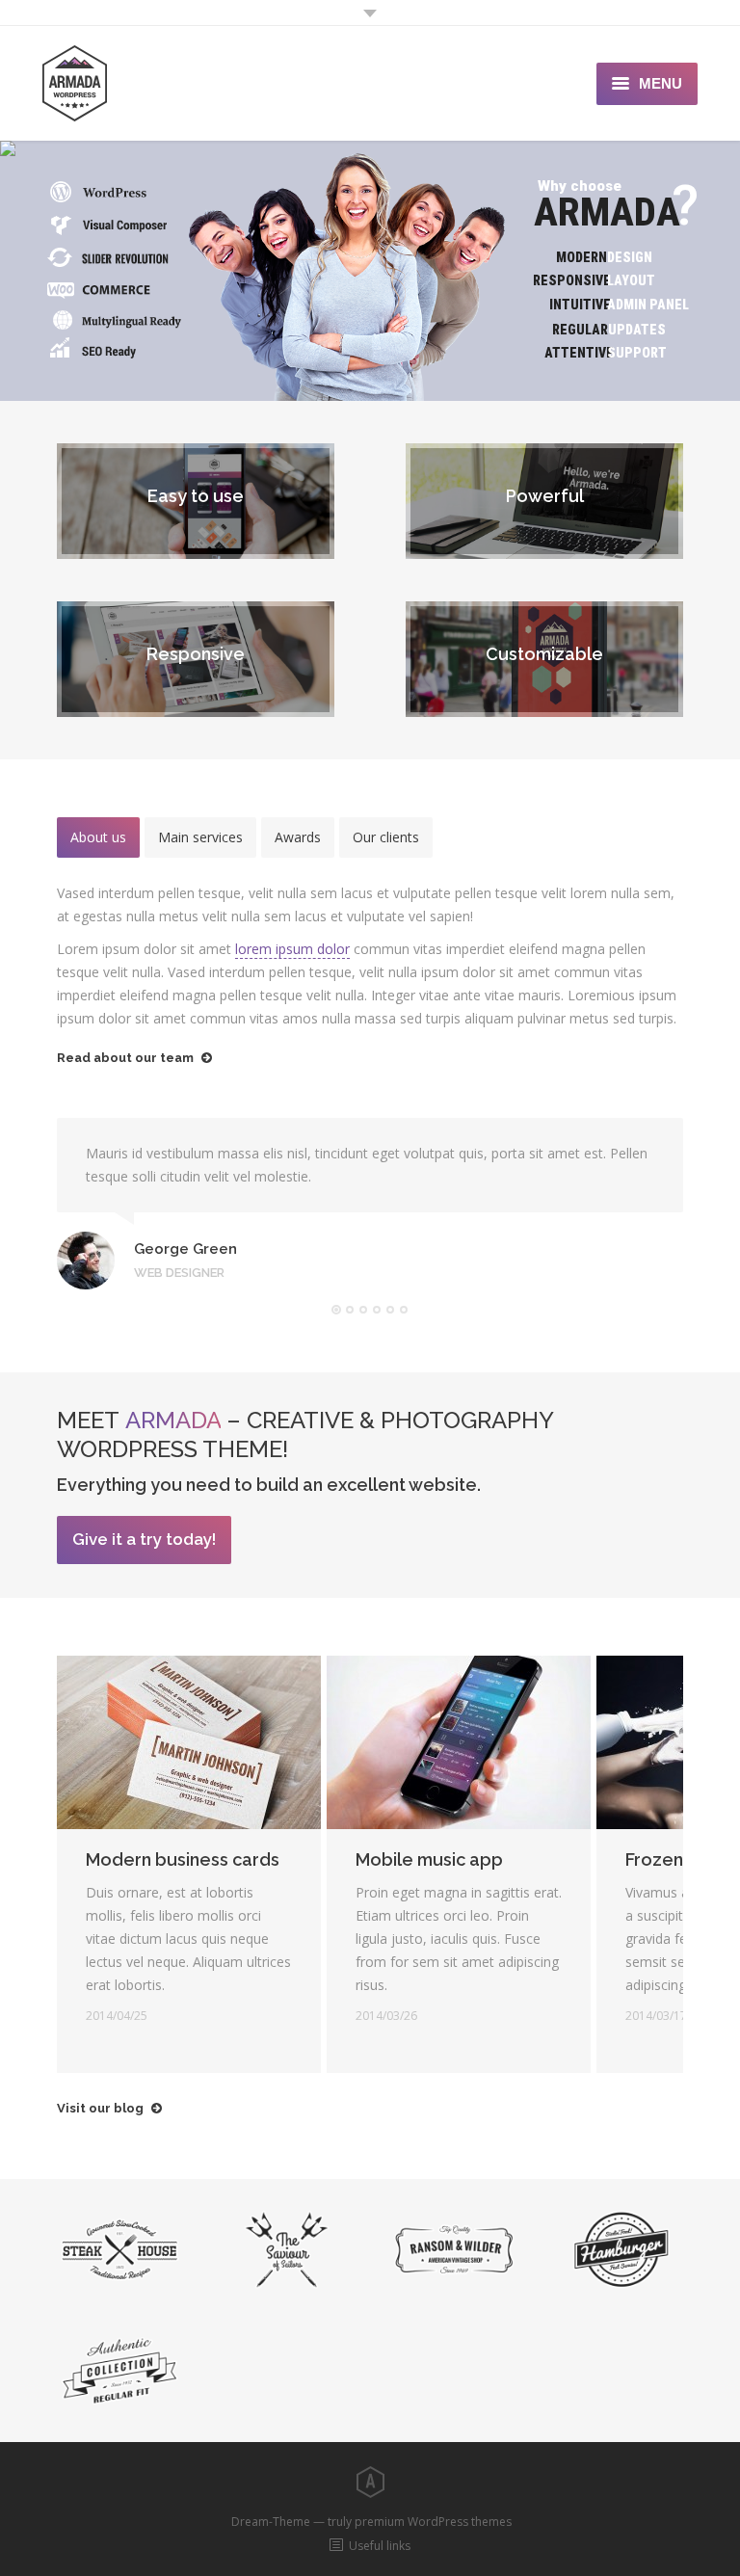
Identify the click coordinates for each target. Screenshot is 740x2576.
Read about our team (125, 1058)
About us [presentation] (98, 837)
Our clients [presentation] (386, 837)
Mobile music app (429, 1859)
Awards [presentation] (298, 837)
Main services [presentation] (200, 837)
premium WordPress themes (433, 2522)
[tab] (98, 837)
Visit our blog (100, 2108)
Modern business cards (183, 1859)
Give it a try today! (144, 1539)
